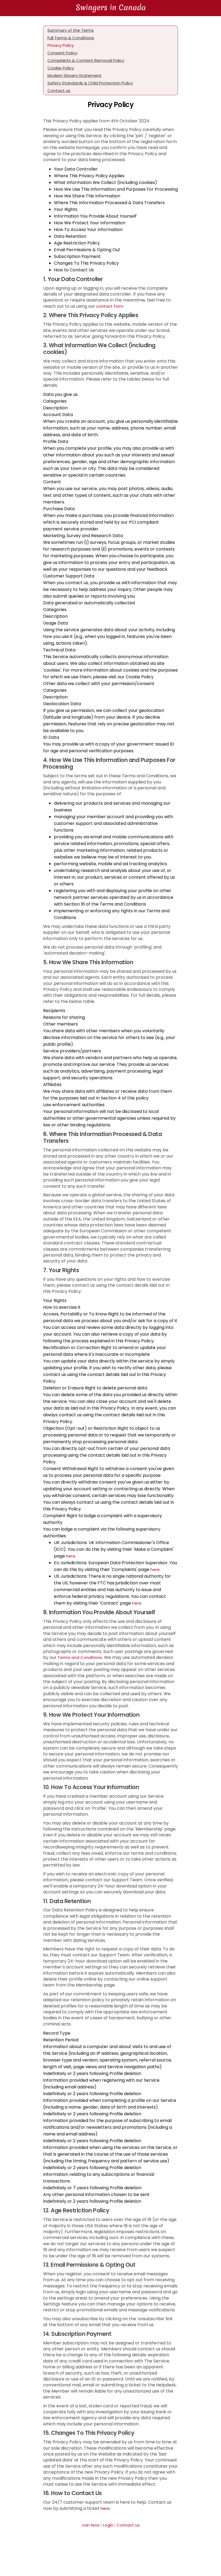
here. (106, 2508)
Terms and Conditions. (80, 1657)
